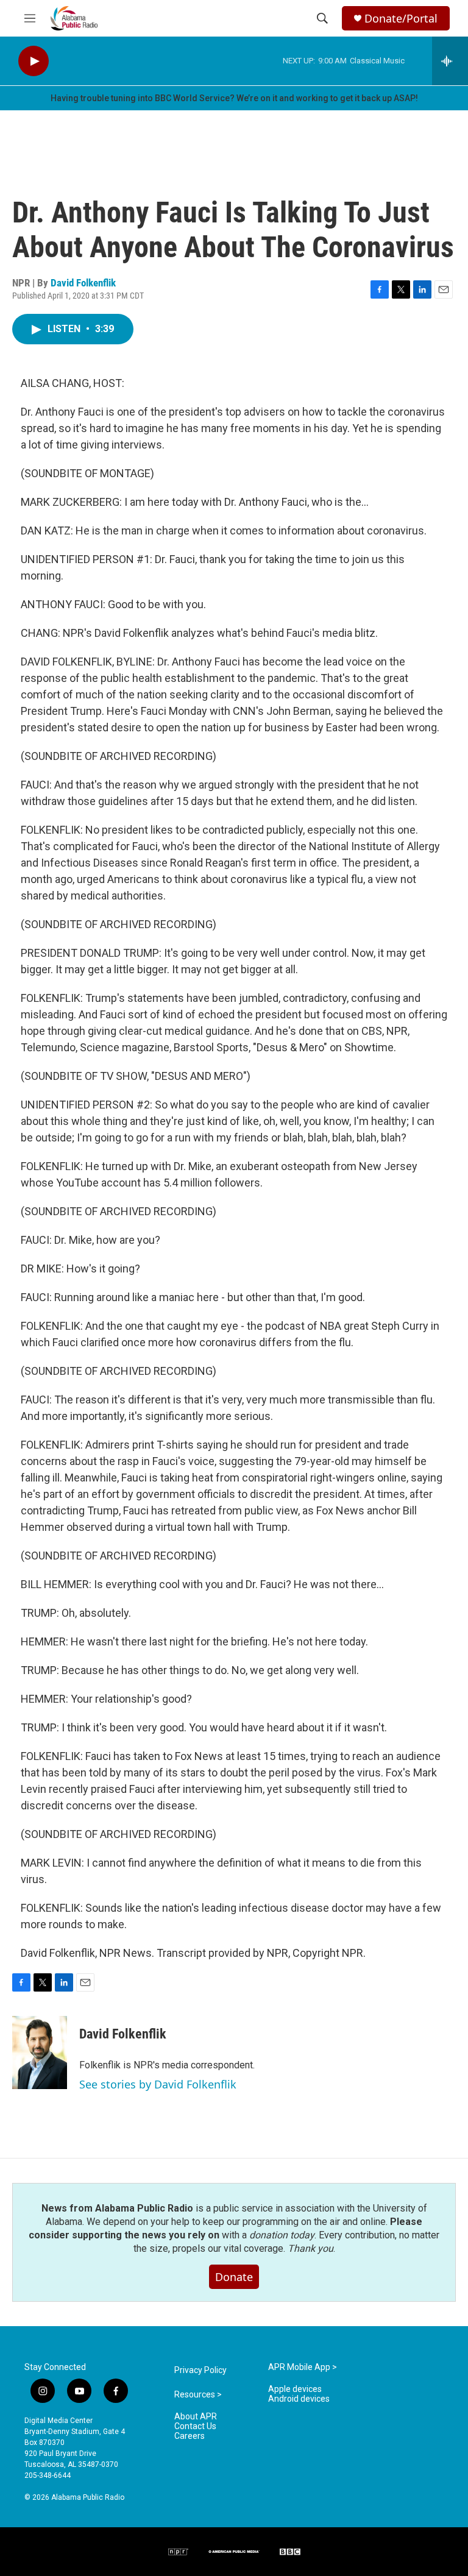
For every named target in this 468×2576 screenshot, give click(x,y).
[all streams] (450, 61)
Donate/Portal (401, 19)
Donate (234, 2277)
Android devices (299, 2399)
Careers (190, 2436)
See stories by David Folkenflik (158, 2084)
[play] (34, 61)
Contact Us (195, 2426)
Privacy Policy (200, 2370)
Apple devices (295, 2389)
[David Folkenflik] (40, 2053)
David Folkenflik (83, 283)
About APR (196, 2417)
